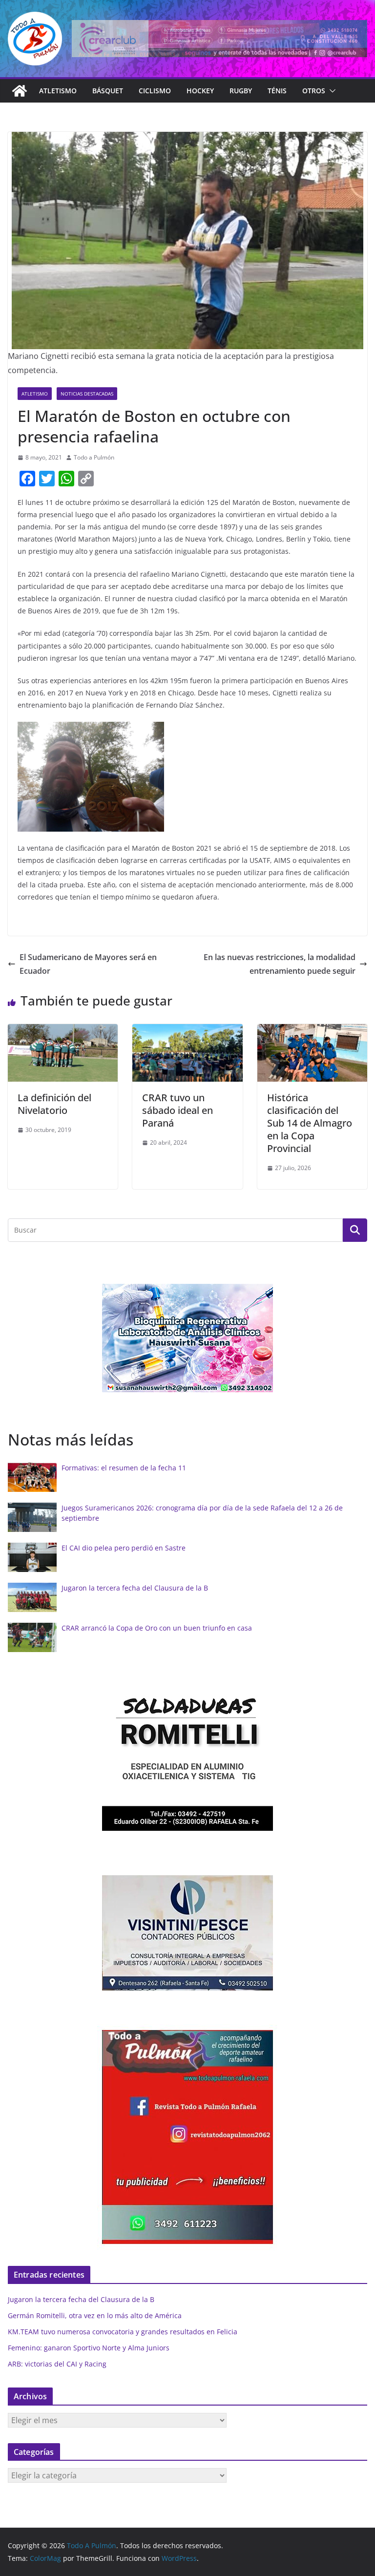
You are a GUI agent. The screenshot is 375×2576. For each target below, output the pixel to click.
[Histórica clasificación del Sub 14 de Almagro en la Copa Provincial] (312, 1031)
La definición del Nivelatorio (54, 1104)
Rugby (241, 91)
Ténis (277, 91)
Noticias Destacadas (87, 394)
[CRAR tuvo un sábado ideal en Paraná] (187, 1031)
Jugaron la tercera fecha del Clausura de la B (135, 1588)
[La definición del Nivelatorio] (63, 1031)
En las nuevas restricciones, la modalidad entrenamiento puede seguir (280, 964)
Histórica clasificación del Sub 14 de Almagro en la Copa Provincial (310, 1123)
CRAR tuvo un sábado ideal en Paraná (177, 1110)
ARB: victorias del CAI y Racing (57, 2364)
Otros (314, 91)
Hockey (200, 91)
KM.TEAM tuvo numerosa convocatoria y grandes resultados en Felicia (123, 2332)
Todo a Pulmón (94, 457)
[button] (331, 91)
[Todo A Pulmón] (20, 91)
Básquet (108, 91)
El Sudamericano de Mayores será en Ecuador (88, 964)
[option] (187, 1338)
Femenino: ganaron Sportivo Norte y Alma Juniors (89, 2348)
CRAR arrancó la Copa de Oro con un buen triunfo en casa (157, 1628)
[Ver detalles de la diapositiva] (219, 39)
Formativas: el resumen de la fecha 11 (124, 1468)
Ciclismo (155, 91)
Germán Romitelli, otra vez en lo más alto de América (95, 2315)
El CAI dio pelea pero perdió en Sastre (124, 1548)
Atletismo (58, 91)
